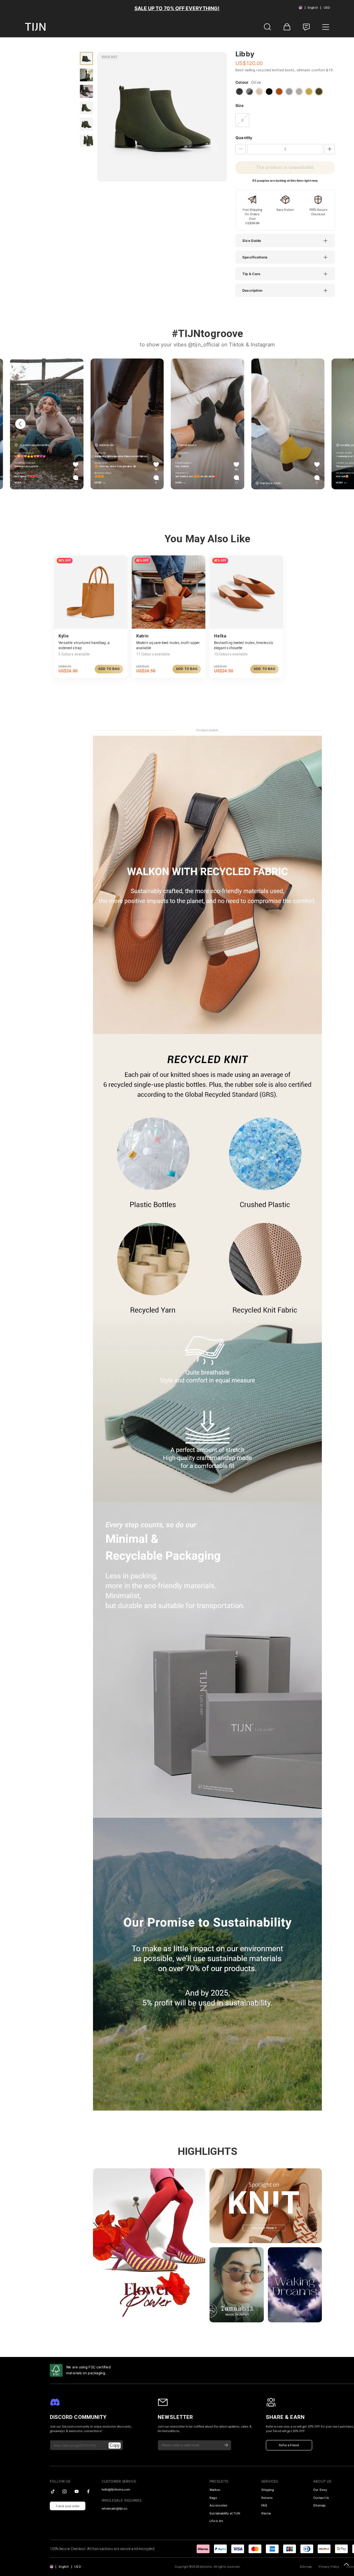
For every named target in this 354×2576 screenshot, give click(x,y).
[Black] (269, 92)
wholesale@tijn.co (115, 2509)
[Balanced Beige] (299, 92)
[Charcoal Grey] (249, 92)
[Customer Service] (306, 27)
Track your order (68, 2506)
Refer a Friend (289, 2445)
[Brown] (279, 92)
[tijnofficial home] (35, 27)
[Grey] (289, 92)
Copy (115, 2445)
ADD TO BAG (109, 669)
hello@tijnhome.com (116, 2489)
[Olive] (319, 92)
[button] (289, 241)
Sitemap (306, 2567)
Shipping (268, 2490)
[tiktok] (53, 2491)
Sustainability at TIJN (225, 2513)
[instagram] (64, 2491)
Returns (267, 2498)
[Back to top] (346, 2564)
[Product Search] (268, 27)
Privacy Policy (329, 2567)
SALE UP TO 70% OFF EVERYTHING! (177, 8)
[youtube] (77, 2491)
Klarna (266, 2513)
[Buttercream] (259, 92)
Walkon (215, 2490)
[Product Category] (326, 27)
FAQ (264, 2505)
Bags (213, 2498)
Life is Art (216, 2521)
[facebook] (88, 2491)
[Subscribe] (226, 2445)
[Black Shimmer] (239, 92)
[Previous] (20, 424)
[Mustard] (309, 92)
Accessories (218, 2505)
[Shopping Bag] (287, 27)
